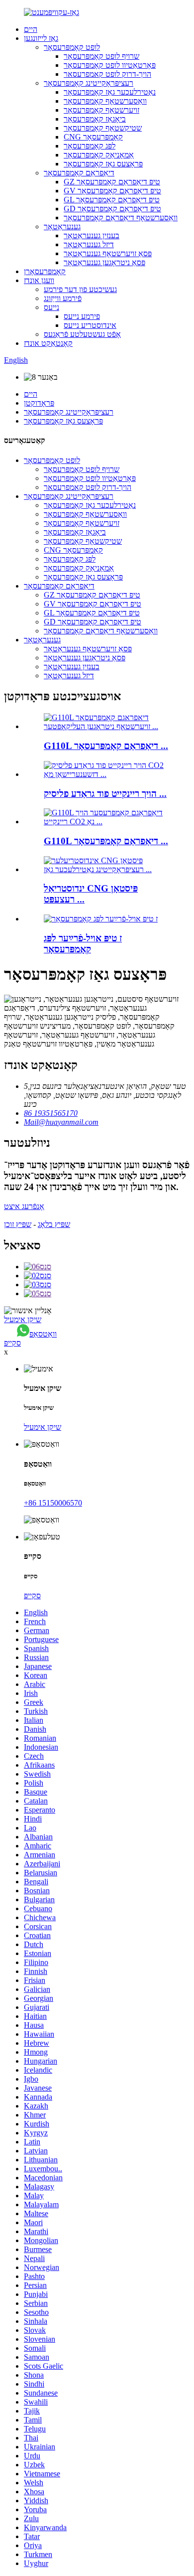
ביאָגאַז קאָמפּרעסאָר (95, 119)
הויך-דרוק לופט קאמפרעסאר (107, 74)
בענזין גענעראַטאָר (92, 235)
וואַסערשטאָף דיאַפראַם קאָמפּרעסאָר (121, 218)
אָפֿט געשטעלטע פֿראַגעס (82, 334)
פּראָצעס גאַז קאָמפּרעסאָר (103, 164)
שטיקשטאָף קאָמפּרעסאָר (103, 128)
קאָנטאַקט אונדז (48, 343)
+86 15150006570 (53, 1503)
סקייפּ (12, 1343)
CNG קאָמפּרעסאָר (93, 137)
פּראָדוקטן (39, 403)
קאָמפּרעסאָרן (45, 271)
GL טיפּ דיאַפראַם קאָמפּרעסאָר (112, 200)
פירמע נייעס (82, 316)
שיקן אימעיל (23, 1319)
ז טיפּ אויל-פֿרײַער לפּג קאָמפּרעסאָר (83, 944)
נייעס (51, 307)
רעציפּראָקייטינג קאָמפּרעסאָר (89, 83)
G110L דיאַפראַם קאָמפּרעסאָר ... (106, 746)
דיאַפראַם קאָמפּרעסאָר (79, 173)
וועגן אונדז (39, 280)
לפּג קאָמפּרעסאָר (90, 146)
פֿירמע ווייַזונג (63, 298)
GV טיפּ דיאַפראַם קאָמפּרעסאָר (112, 191)
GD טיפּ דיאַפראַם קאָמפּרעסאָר (112, 209)
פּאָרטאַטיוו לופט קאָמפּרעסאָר (110, 65)
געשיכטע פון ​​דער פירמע (80, 289)
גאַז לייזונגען (41, 38)
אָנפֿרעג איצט (24, 1206)
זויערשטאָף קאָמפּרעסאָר (101, 110)
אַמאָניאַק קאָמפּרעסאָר (99, 155)
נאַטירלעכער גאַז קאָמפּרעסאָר (110, 92)
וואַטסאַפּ (43, 1334)
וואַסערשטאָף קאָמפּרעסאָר (105, 101)
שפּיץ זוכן (18, 1224)
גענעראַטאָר (62, 227)
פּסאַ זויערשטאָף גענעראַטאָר (108, 253)
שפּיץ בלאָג (54, 1224)
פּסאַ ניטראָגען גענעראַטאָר (104, 262)
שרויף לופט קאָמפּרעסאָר (101, 56)
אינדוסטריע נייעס (90, 325)
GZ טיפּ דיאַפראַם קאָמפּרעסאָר (112, 182)
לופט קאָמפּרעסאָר (72, 47)
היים (31, 29)
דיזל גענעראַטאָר (89, 244)
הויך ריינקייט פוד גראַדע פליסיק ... (105, 794)
